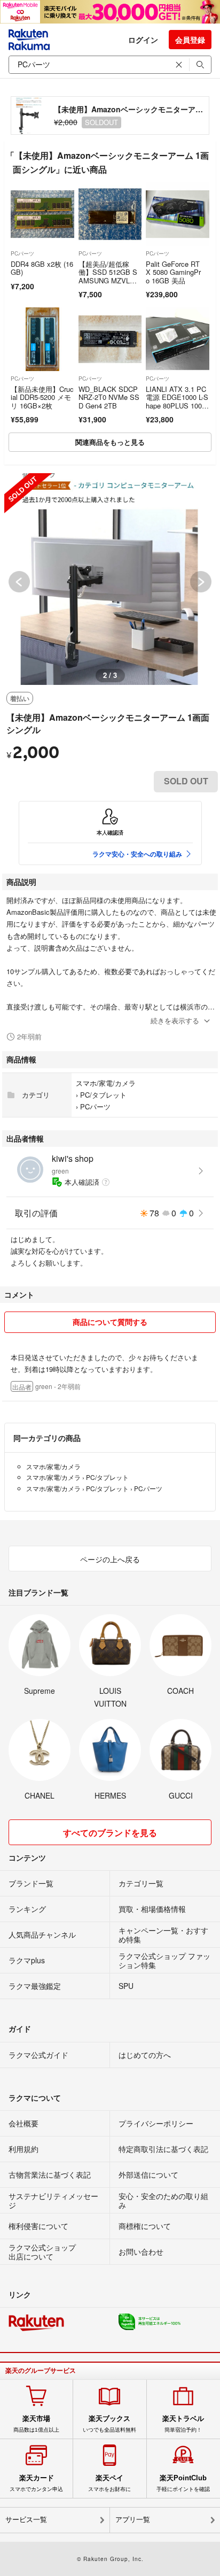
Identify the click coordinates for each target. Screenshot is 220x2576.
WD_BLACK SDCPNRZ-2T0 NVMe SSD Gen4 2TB (109, 397)
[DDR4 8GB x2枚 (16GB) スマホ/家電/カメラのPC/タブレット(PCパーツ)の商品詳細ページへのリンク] (42, 214)
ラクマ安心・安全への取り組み (137, 854)
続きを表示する (175, 1020)
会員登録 (190, 40)
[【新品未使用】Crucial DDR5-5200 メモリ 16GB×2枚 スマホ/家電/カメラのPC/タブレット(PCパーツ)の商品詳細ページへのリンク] (42, 339)
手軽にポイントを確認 (183, 2483)
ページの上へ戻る (110, 1559)
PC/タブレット (103, 1095)
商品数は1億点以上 (36, 2424)
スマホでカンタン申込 (36, 2483)
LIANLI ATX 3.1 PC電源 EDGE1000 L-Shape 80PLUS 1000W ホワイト (177, 402)
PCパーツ (22, 253)
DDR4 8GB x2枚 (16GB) (42, 268)
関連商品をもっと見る (110, 442)
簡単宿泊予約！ (183, 2424)
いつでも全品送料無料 (109, 2424)
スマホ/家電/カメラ (106, 1083)
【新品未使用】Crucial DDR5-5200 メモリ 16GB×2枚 (42, 397)
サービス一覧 (26, 2520)
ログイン (143, 40)
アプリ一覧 (133, 2520)
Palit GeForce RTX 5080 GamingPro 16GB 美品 (173, 272)
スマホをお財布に (109, 2483)
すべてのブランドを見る (110, 1833)
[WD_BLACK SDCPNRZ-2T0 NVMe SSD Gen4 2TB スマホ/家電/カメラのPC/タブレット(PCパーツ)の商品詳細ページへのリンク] (110, 339)
